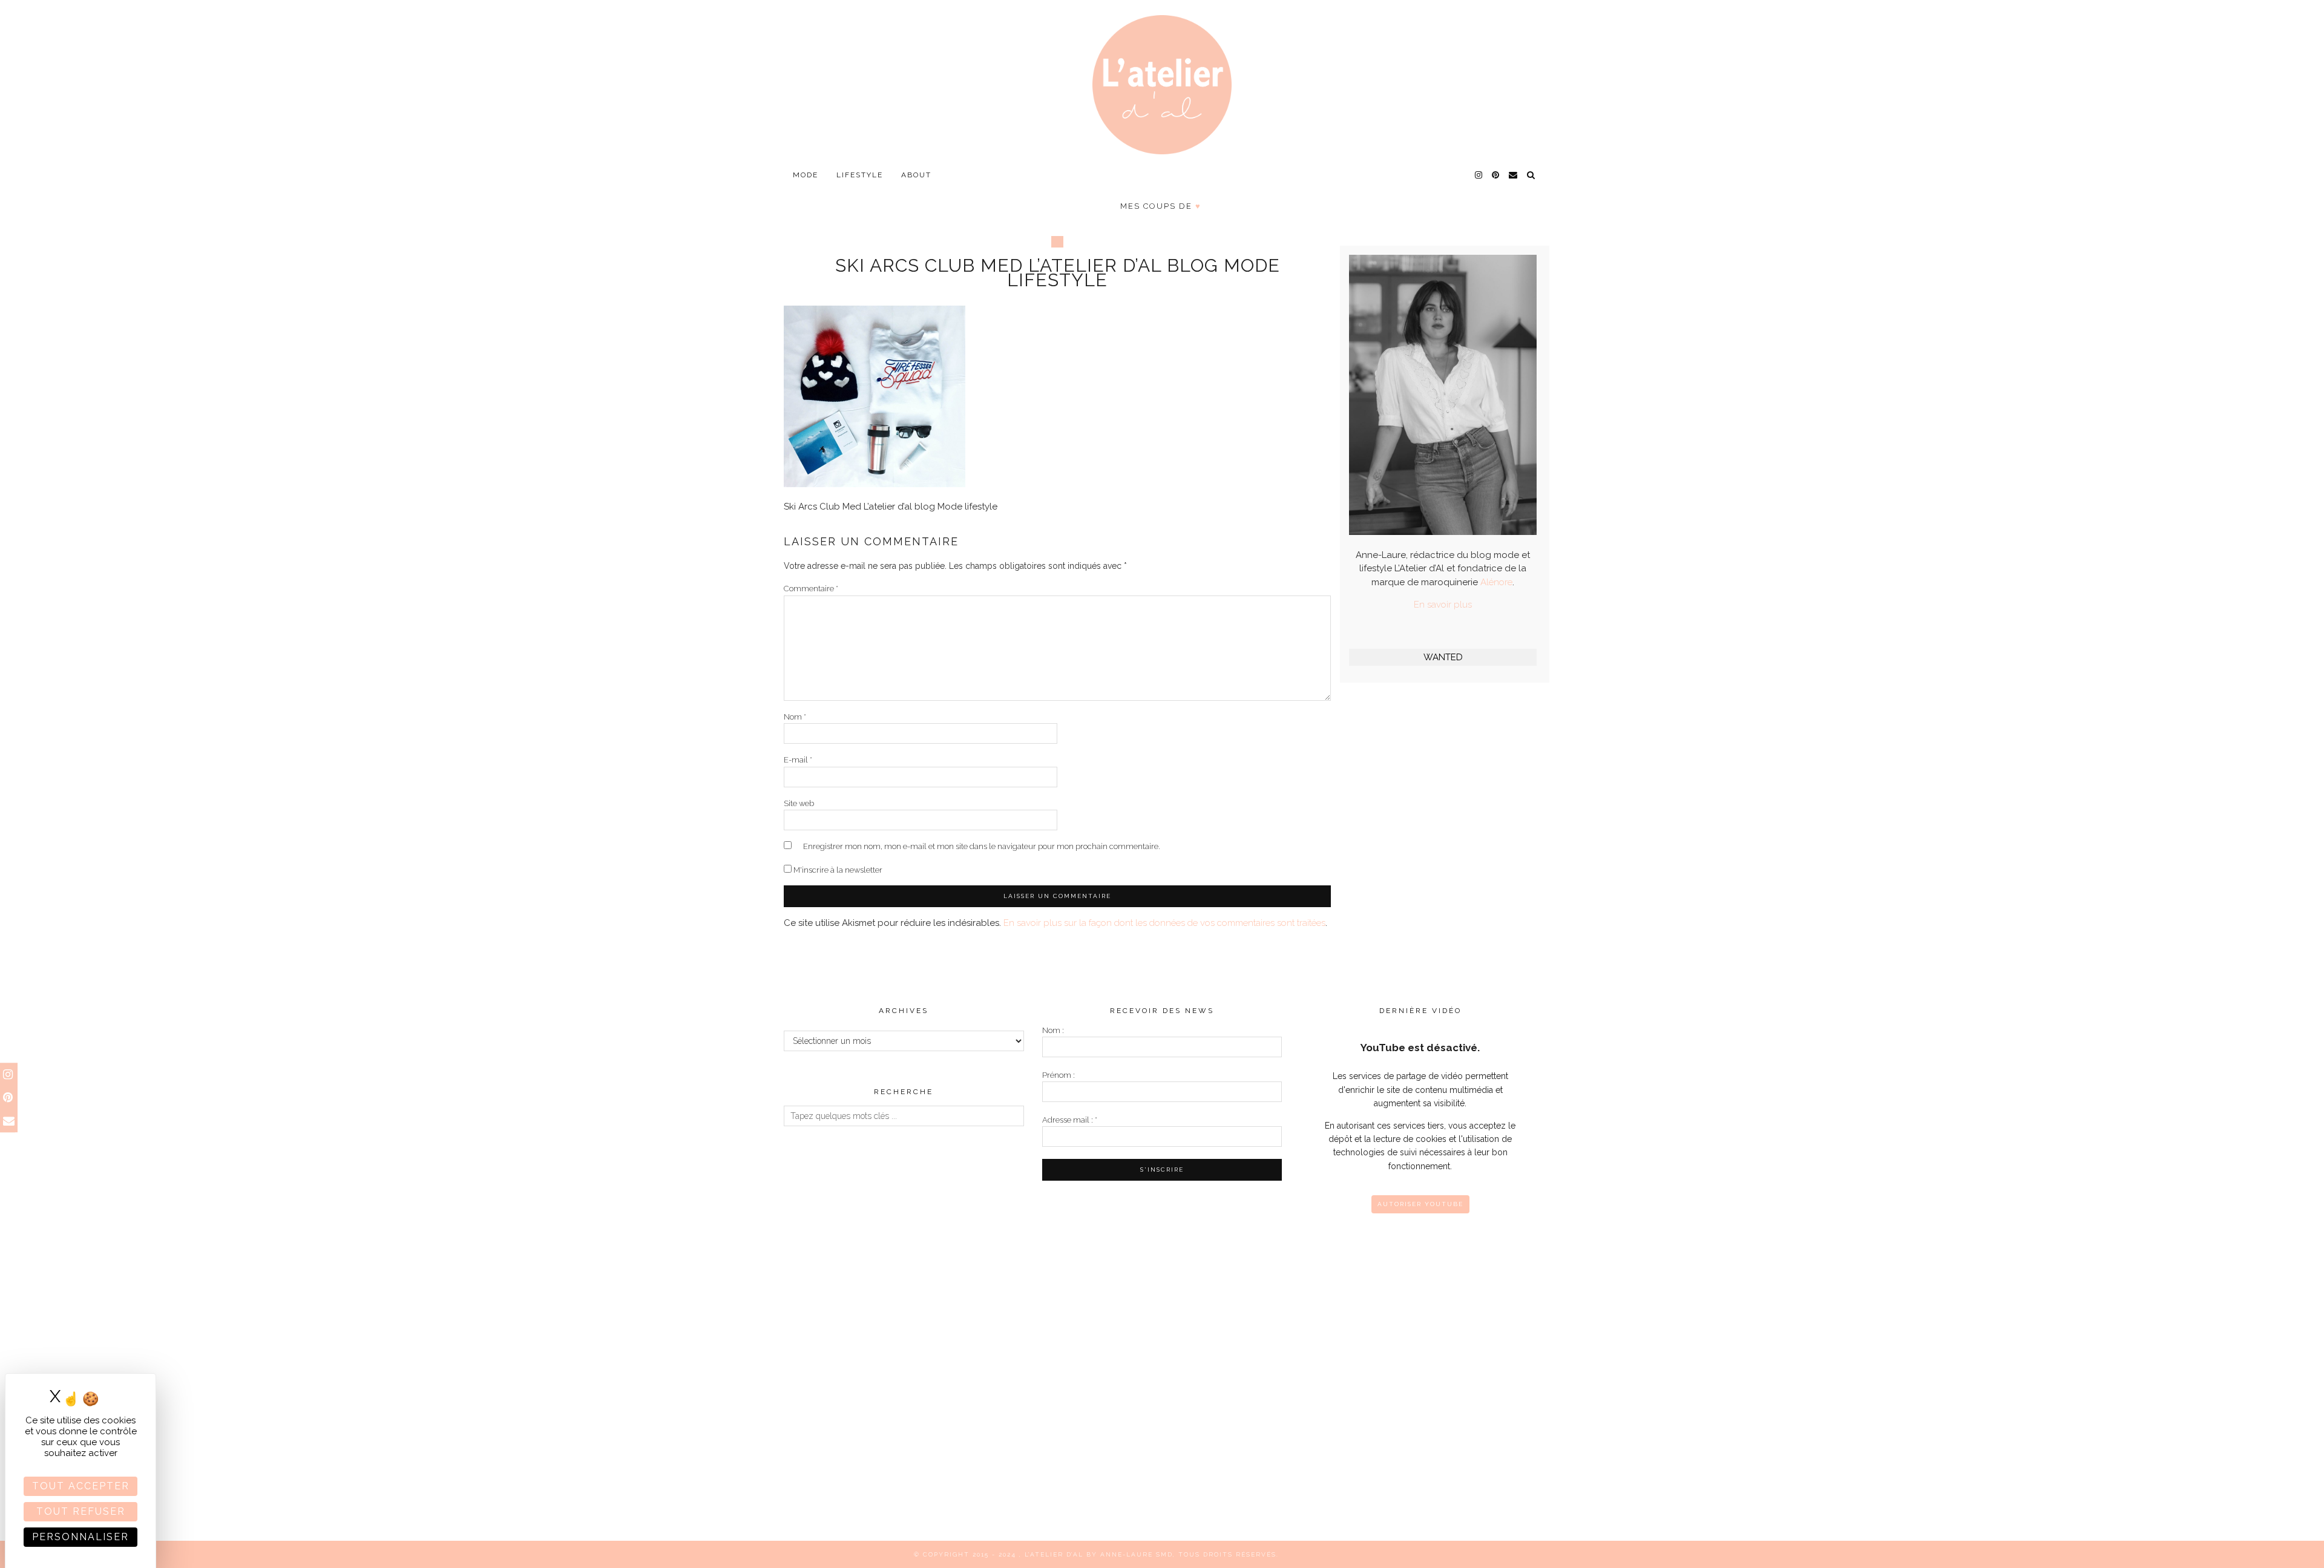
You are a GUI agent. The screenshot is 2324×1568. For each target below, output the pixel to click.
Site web (799, 803)
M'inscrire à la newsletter (837, 870)
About (916, 175)
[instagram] (1479, 175)
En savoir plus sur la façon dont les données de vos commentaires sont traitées (1164, 923)
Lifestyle (860, 175)
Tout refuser (81, 1511)
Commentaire (811, 589)
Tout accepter (81, 1486)
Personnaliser (80, 1537)
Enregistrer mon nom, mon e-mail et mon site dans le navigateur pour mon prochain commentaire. (982, 846)
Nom (795, 717)
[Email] (1514, 175)
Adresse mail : (1070, 1120)
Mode (806, 175)
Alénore (1496, 582)
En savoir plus (1443, 605)
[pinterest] (1496, 175)
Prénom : (1059, 1075)
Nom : (1053, 1030)
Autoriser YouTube (1420, 1204)
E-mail (798, 760)
